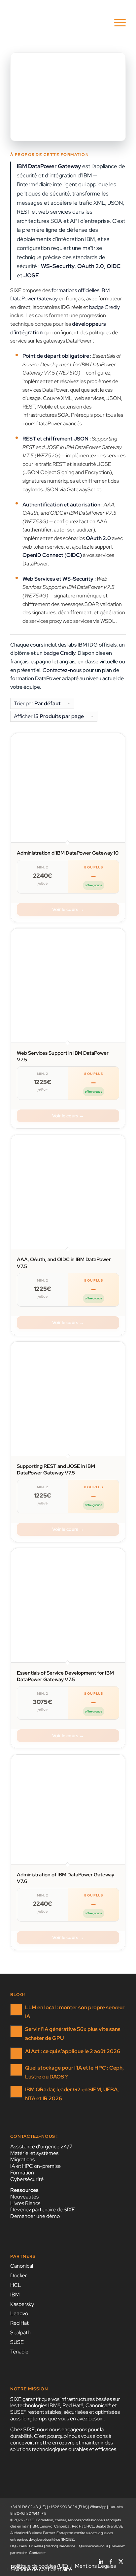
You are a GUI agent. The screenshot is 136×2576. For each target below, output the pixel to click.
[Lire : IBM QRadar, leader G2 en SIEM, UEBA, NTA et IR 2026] (16, 2092)
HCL (16, 2285)
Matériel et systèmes (34, 2153)
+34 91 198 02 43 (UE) (28, 2507)
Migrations (22, 2159)
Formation (22, 2173)
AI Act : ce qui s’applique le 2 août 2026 (73, 2051)
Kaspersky (22, 2304)
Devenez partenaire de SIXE (43, 2210)
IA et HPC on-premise (35, 2166)
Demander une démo (35, 2216)
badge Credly (104, 307)
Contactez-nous (62, 670)
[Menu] (117, 23)
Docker (19, 2275)
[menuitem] (117, 23)
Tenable (19, 2352)
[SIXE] (56, 23)
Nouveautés (24, 2197)
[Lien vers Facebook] (111, 2559)
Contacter (37, 2553)
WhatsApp (98, 2507)
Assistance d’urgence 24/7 (41, 2147)
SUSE (17, 2342)
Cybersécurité (27, 2179)
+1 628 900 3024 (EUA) (68, 2507)
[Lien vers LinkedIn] (101, 2559)
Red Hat (19, 2323)
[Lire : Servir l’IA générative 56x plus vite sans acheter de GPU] (16, 2031)
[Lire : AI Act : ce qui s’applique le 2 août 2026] (16, 2053)
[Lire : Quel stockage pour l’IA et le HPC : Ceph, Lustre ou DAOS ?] (16, 2070)
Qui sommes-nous (94, 2546)
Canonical (22, 2266)
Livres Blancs (25, 2203)
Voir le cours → (68, 909)
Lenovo (19, 2313)
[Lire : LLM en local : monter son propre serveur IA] (16, 2010)
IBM (15, 2295)
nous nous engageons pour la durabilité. (57, 2433)
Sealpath (20, 2333)
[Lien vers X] (121, 2559)
